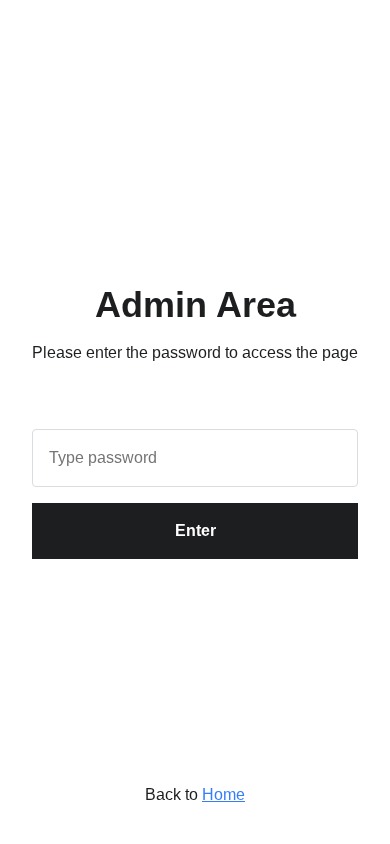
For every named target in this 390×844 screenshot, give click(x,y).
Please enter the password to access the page (195, 352)
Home (223, 794)
